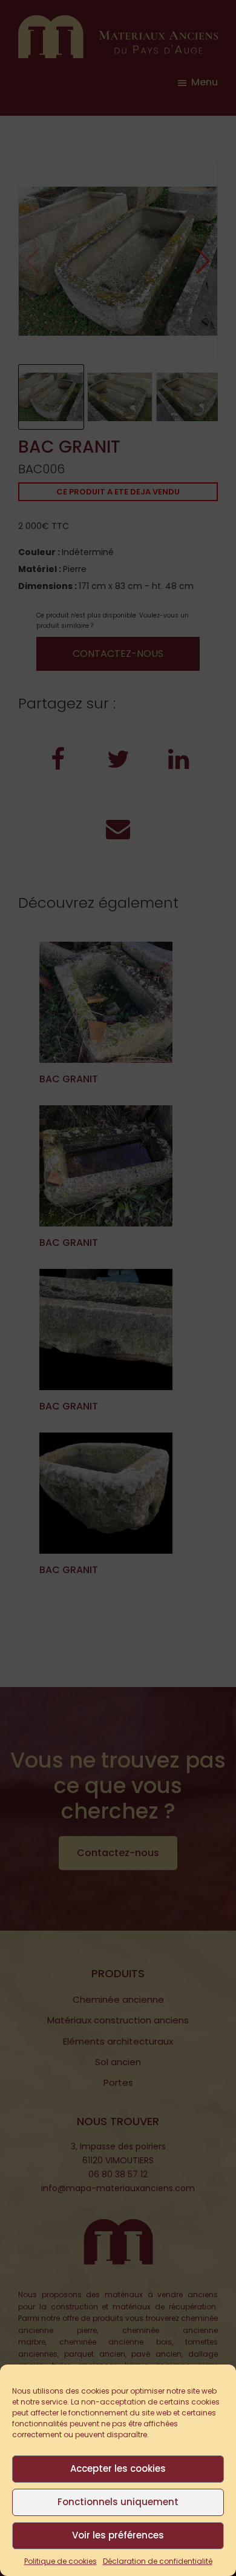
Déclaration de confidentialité (158, 2561)
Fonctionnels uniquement (118, 2502)
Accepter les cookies (118, 2468)
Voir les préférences (118, 2535)
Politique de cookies (61, 2561)
